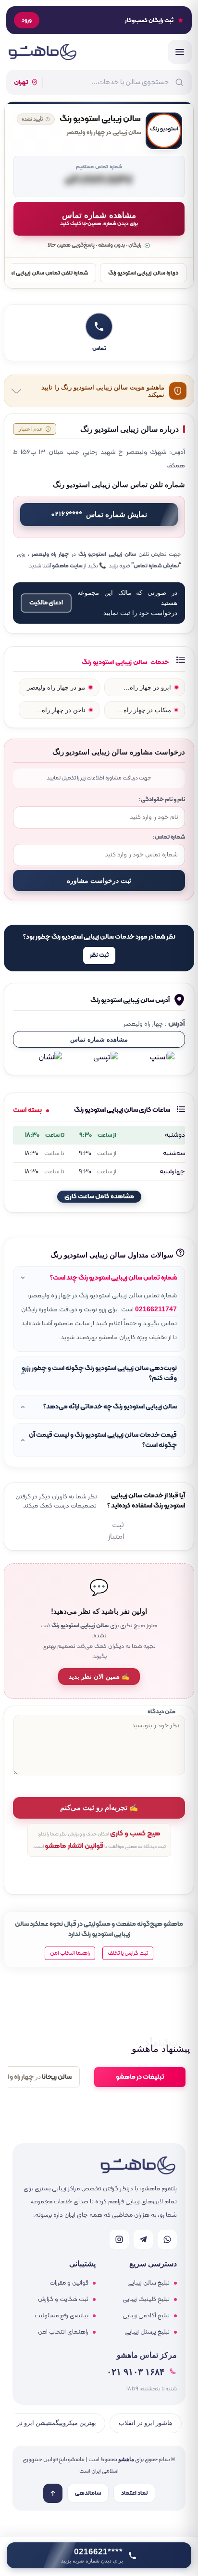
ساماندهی (88, 2493)
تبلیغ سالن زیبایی (148, 2283)
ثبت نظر (99, 955)
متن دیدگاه (161, 1712)
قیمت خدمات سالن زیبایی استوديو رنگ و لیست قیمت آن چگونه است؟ (103, 1440)
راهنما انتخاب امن (70, 1953)
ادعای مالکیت (46, 603)
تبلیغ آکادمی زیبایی (146, 2316)
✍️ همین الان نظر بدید (99, 1677)
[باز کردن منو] (180, 52)
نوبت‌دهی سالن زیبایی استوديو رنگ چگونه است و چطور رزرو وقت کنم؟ (99, 1373)
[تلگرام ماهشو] (143, 2239)
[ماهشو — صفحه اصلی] (42, 52)
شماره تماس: (169, 837)
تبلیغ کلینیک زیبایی (146, 2300)
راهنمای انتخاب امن (63, 2332)
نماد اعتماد (134, 2493)
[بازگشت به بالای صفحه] (53, 2493)
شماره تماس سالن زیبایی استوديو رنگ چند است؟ (113, 1278)
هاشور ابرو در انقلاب (146, 2423)
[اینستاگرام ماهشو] (119, 2239)
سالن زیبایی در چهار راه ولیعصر (104, 133)
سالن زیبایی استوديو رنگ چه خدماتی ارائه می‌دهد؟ (110, 1407)
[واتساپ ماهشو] (167, 2239)
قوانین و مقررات (69, 2283)
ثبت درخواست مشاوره (99, 880)
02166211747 (156, 1309)
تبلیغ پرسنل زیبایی (147, 2332)
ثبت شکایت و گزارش (63, 2300)
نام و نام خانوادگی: (162, 799)
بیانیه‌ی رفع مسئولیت (62, 2316)
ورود (27, 20)
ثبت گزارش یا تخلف (128, 1953)
